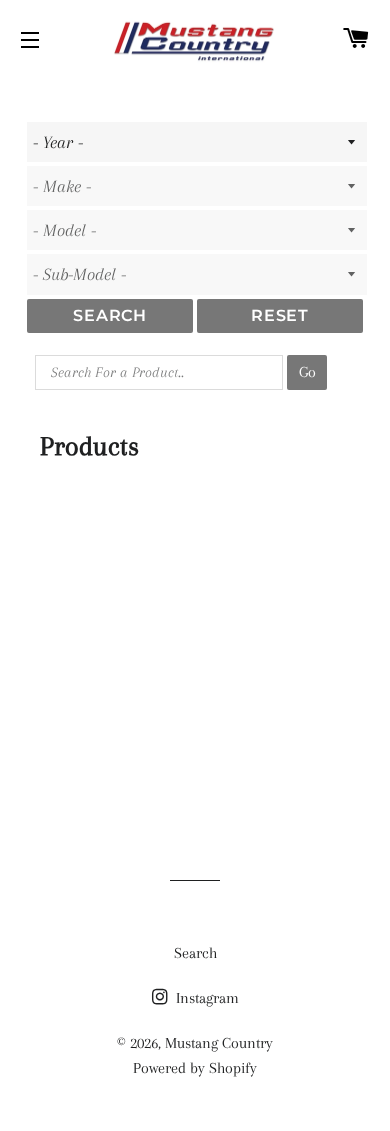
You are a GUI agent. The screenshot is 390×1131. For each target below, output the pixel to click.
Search (195, 953)
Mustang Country (219, 1043)
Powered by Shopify (195, 1068)
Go (307, 372)
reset (280, 315)
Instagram (205, 998)
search (110, 315)
